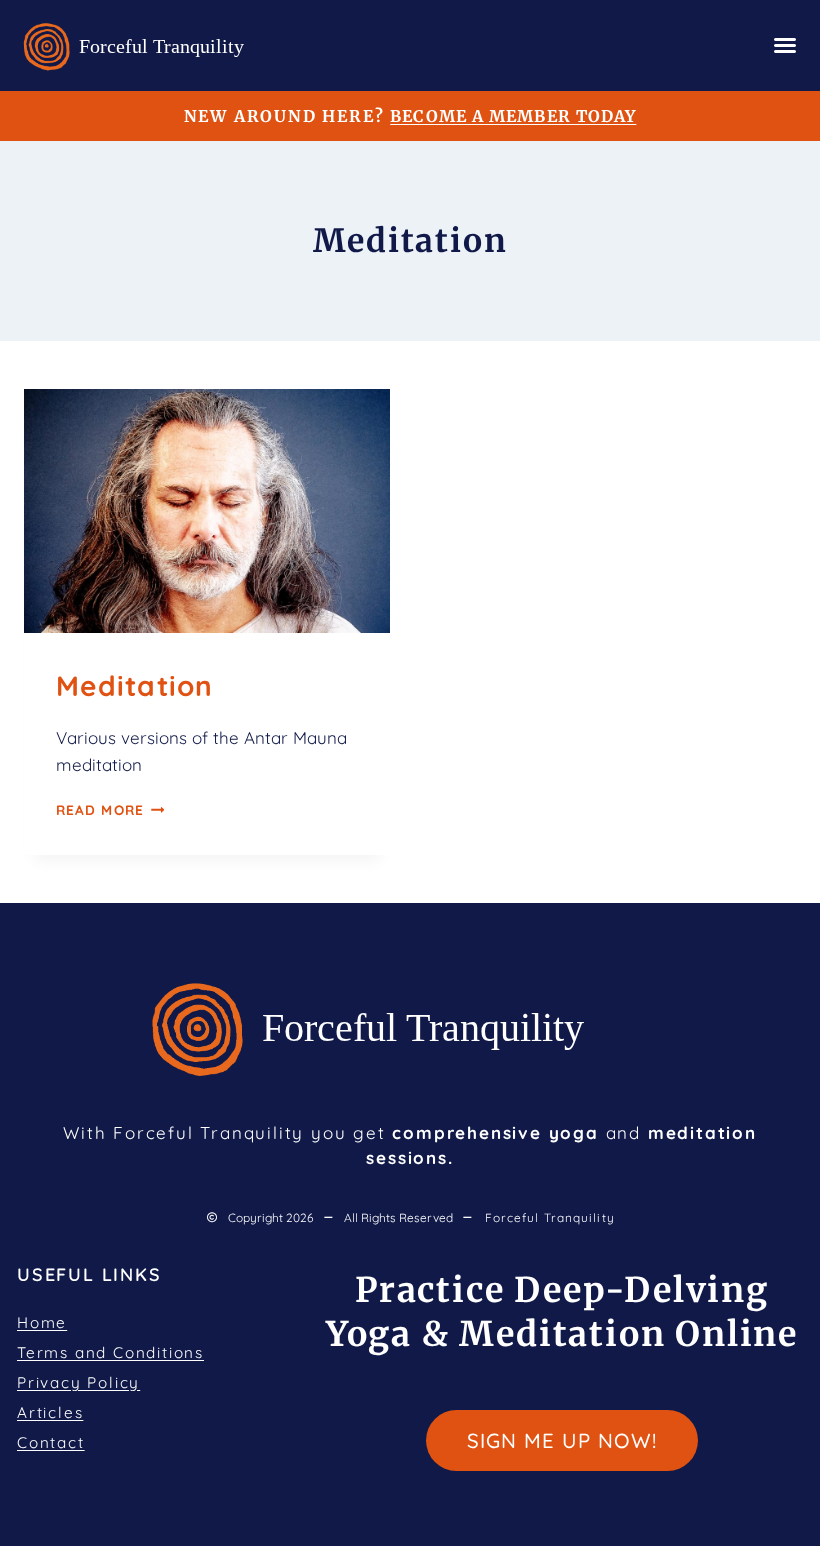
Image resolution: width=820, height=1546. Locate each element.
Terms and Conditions (110, 1352)
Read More (110, 809)
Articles (50, 1412)
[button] (785, 45)
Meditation (134, 685)
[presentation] (207, 511)
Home (42, 1322)
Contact (51, 1442)
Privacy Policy (78, 1382)
